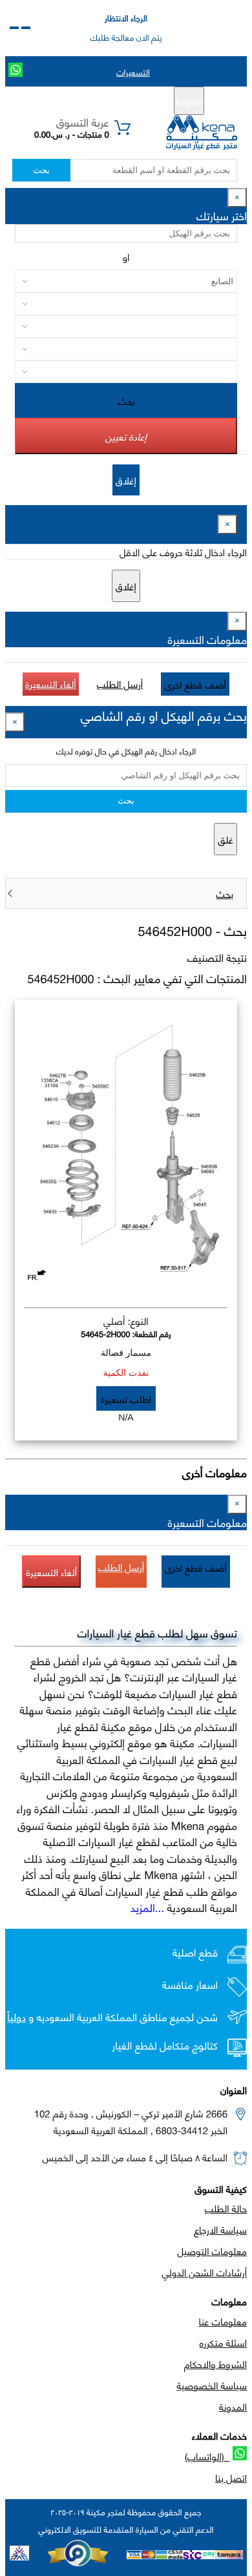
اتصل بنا (231, 2477)
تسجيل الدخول (71, 101)
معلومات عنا (223, 2321)
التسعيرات (133, 72)
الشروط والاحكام (215, 2363)
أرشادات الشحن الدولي (205, 2272)
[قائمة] (26, 28)
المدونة (233, 2406)
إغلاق (126, 480)
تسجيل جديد (131, 101)
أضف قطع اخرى (195, 684)
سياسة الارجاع (220, 2229)
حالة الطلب (226, 2208)
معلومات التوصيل (212, 2250)
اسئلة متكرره (223, 2342)
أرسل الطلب (120, 683)
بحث (41, 170)
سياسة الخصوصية (212, 2385)
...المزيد (147, 1907)
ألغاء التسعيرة (51, 683)
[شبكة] (14, 28)
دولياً (16, 2017)
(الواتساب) (207, 2456)
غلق (226, 839)
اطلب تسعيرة (126, 1398)
